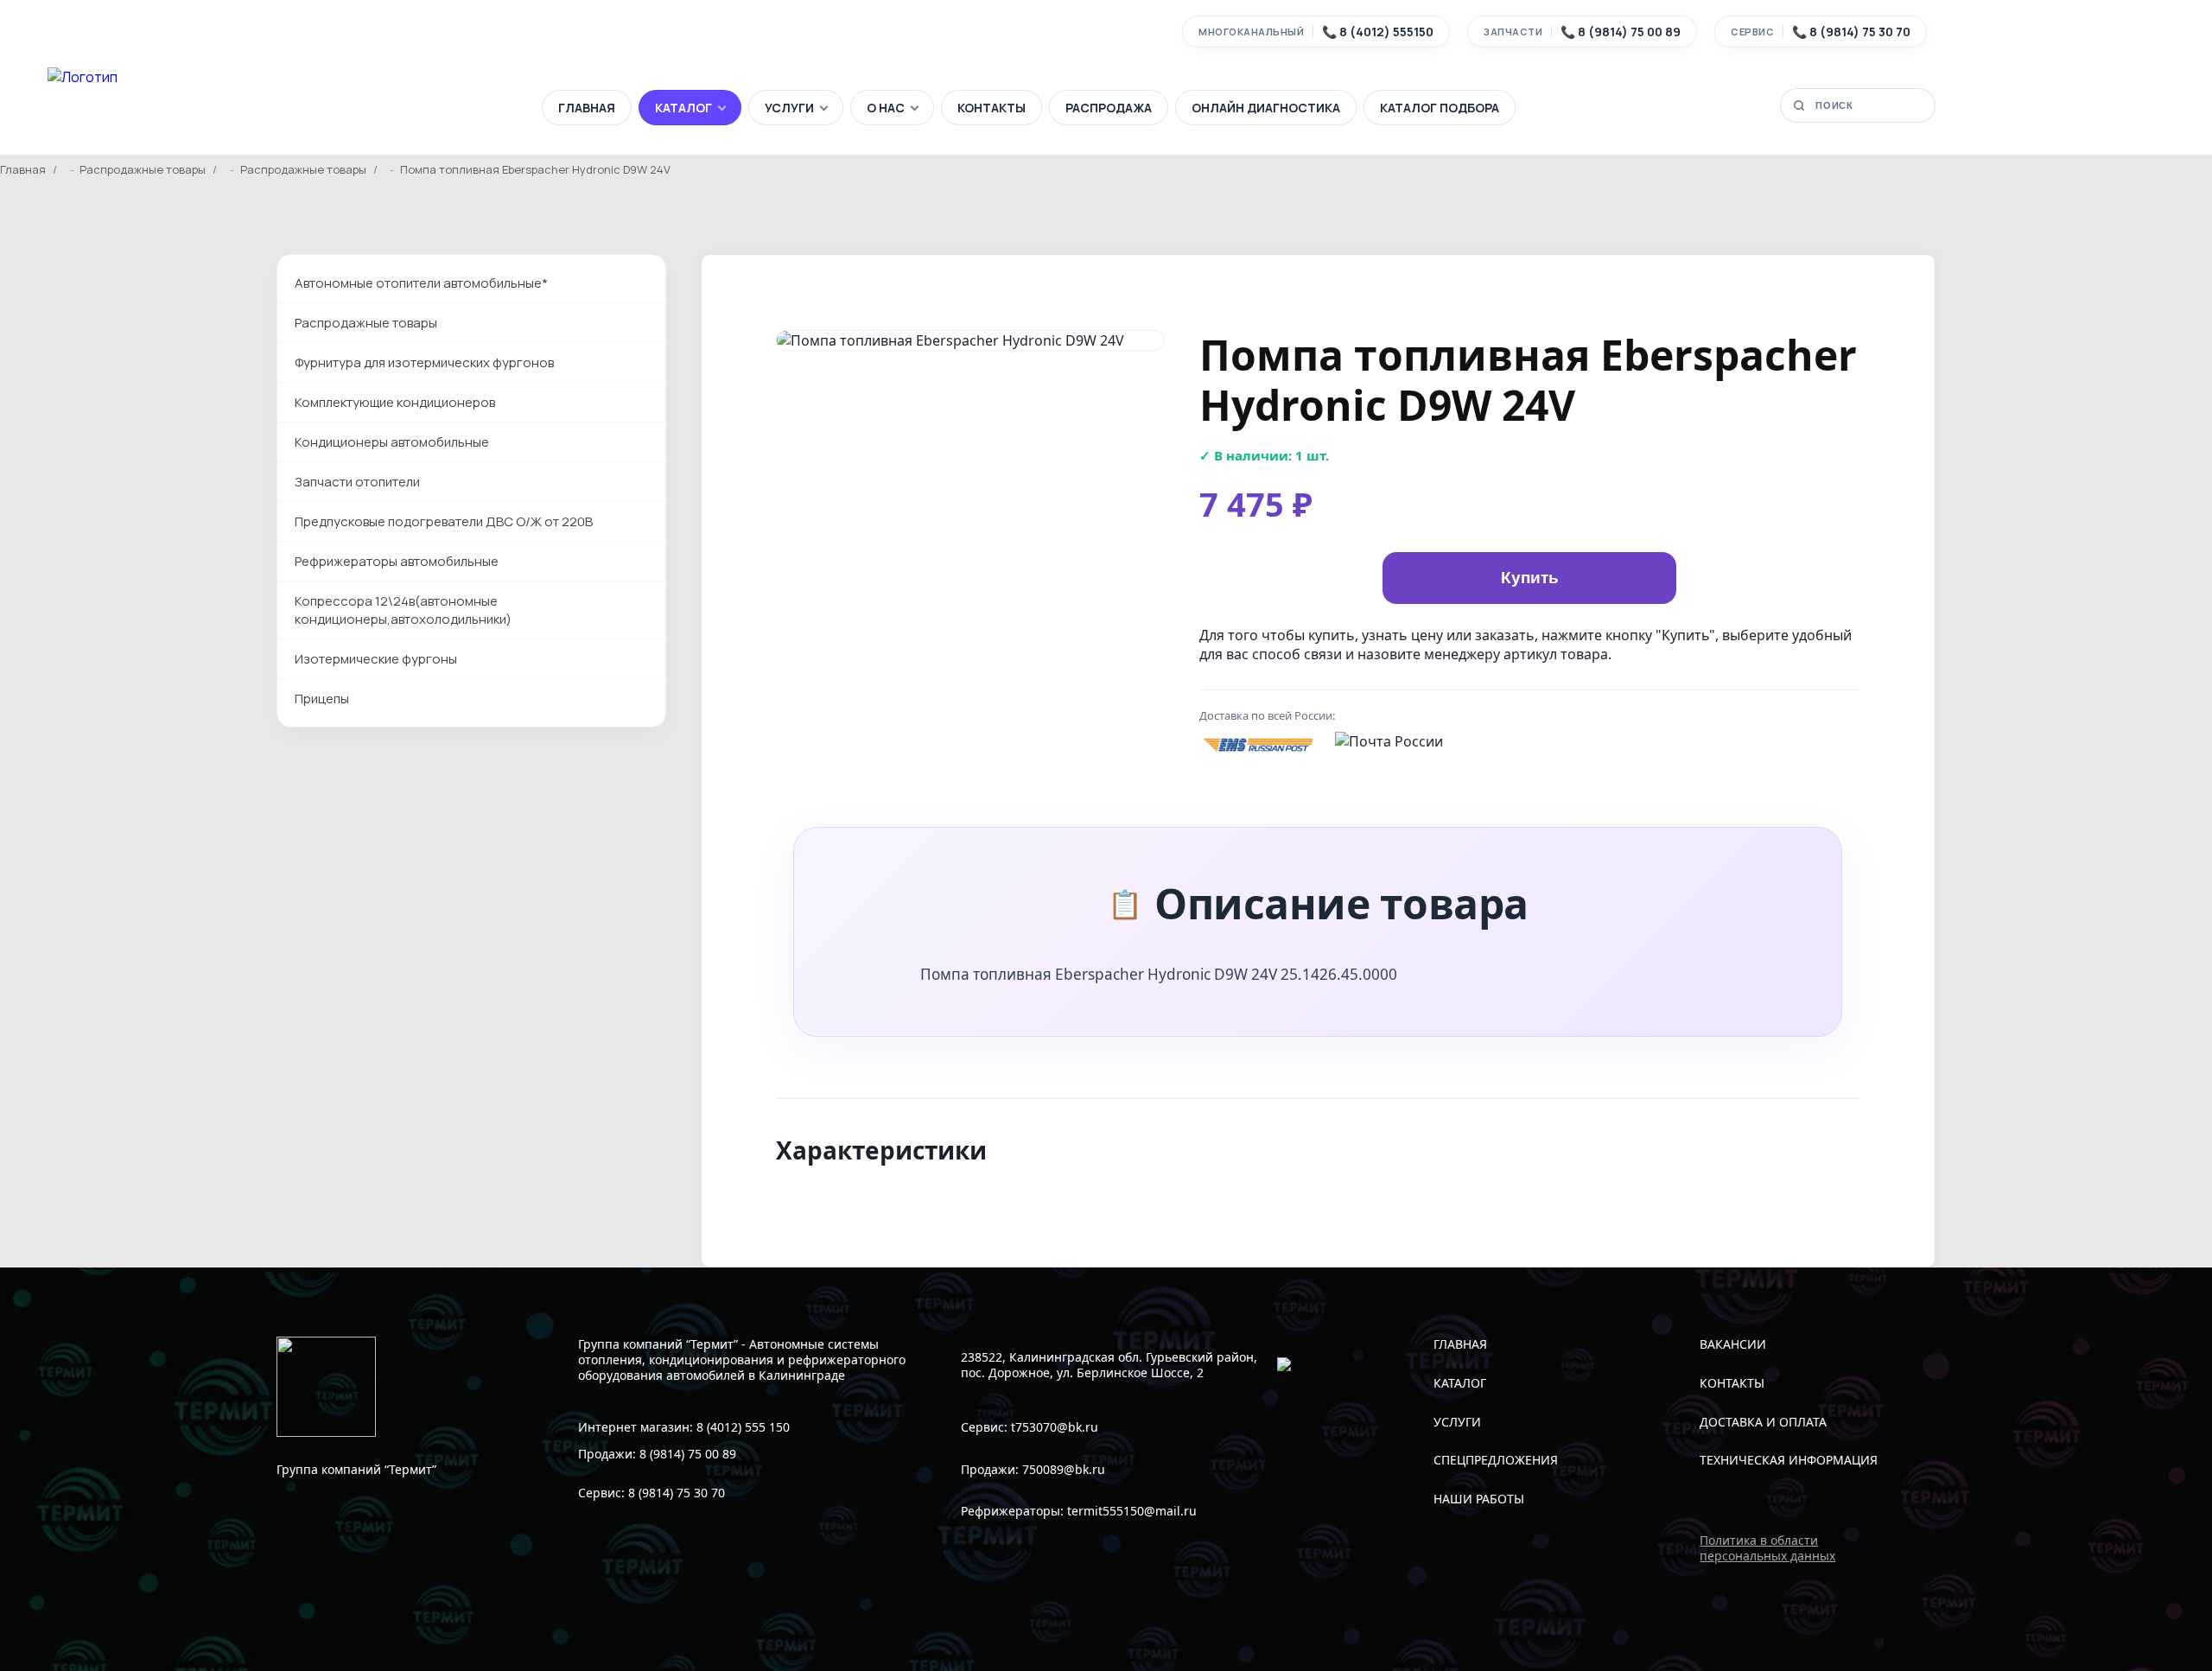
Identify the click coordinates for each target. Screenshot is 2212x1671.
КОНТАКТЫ (992, 108)
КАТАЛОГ (683, 108)
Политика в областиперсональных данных (1767, 1548)
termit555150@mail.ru (1132, 1511)
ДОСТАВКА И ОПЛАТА (1763, 1422)
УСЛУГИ (789, 108)
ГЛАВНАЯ (587, 108)
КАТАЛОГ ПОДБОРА (1440, 108)
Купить (1530, 578)
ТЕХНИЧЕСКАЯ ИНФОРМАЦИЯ (1789, 1460)
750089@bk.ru (1064, 1469)
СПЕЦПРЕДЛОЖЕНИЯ (1496, 1460)
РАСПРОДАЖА (1109, 108)
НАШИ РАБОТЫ (1479, 1499)
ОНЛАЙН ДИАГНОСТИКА (1266, 108)
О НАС (886, 108)
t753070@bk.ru (1055, 1427)
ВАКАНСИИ (1733, 1344)
